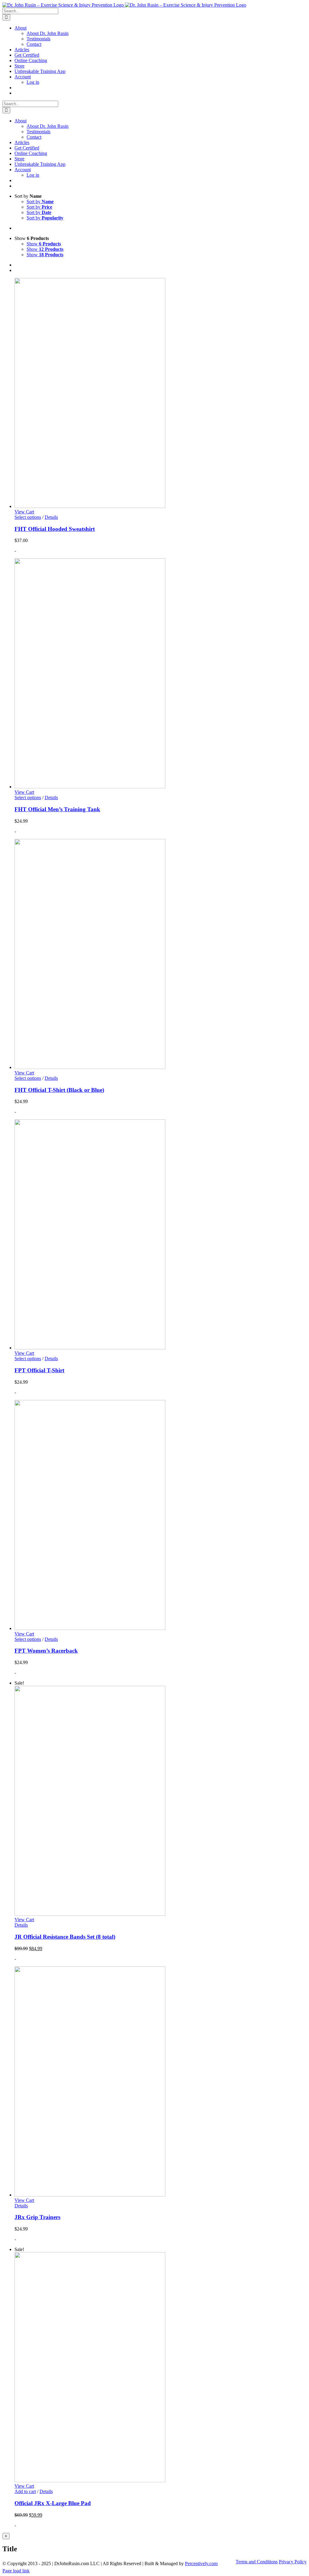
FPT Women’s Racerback (46, 1651)
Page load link (16, 2571)
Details (51, 517)
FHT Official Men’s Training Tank (57, 809)
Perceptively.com (201, 2563)
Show (44, 244)
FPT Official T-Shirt (39, 1370)
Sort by (40, 202)
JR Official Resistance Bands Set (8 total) (65, 1937)
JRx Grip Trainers (37, 2217)
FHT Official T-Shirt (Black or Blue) (59, 1090)
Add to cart (25, 2491)
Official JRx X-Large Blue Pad (53, 2503)
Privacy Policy (293, 2562)
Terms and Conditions (257, 2562)
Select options (28, 517)
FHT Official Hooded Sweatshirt (55, 529)
